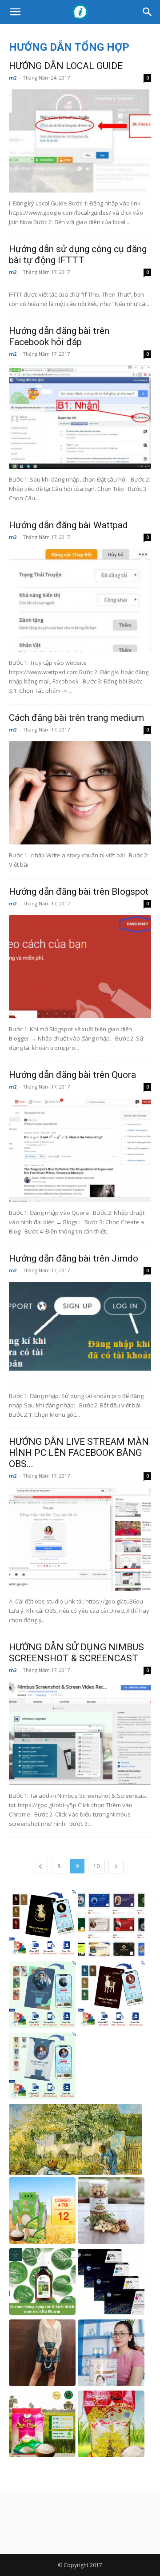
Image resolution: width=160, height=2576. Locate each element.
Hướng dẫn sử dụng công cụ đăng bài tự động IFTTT (78, 255)
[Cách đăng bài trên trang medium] (80, 793)
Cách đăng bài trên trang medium (76, 718)
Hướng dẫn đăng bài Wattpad (68, 525)
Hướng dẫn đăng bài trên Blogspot (79, 892)
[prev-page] (40, 1866)
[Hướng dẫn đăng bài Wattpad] (80, 600)
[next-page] (116, 1866)
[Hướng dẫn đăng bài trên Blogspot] (80, 967)
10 (96, 1866)
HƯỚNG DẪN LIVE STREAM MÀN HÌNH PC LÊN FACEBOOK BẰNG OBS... (79, 1453)
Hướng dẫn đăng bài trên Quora (72, 1075)
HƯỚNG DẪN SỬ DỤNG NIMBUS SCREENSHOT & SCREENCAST (76, 1653)
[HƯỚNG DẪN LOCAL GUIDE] (80, 141)
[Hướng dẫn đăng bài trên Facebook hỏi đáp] (80, 417)
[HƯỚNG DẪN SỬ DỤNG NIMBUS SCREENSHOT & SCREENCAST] (80, 1733)
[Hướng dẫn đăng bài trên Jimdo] (80, 1334)
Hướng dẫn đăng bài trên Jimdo (74, 1258)
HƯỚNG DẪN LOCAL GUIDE (66, 66)
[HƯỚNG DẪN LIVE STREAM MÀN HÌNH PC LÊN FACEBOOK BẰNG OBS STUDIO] (80, 1539)
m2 (13, 78)
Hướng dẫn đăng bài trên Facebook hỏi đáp (59, 336)
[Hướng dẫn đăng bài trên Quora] (80, 1150)
